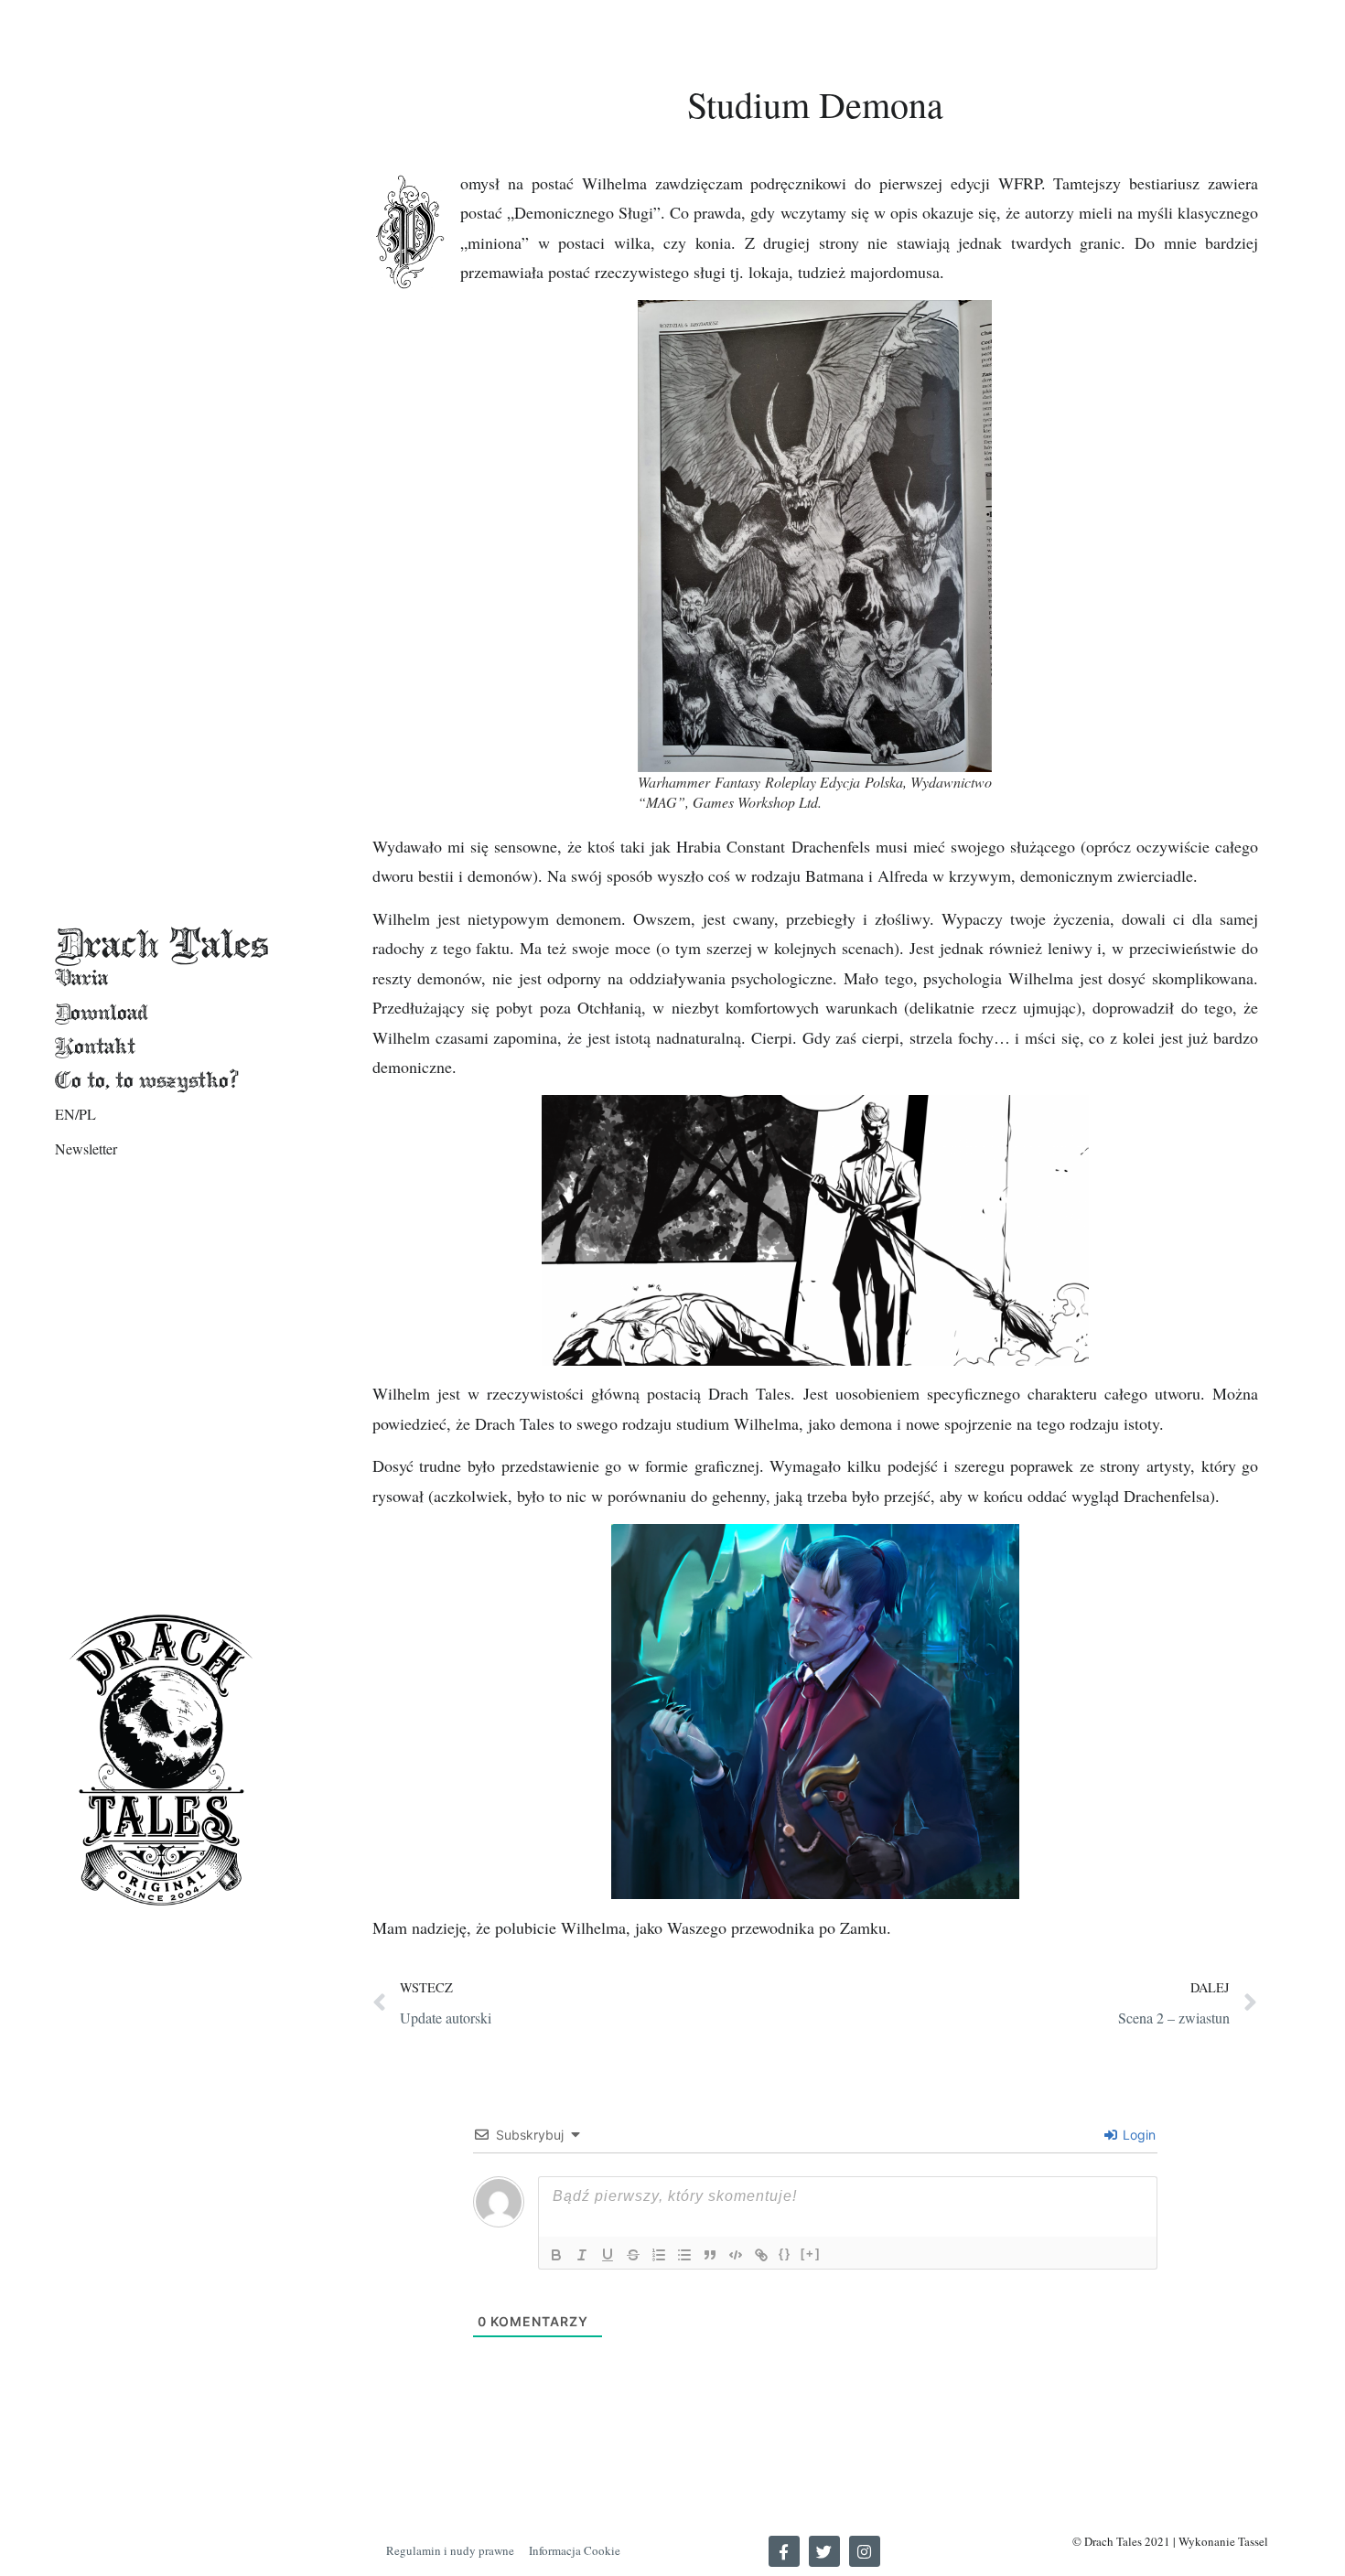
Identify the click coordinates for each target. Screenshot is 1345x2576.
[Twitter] (824, 2551)
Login (1137, 2135)
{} (785, 2254)
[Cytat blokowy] (710, 2255)
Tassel (1253, 2541)
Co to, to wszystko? (147, 1080)
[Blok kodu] (736, 2255)
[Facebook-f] (784, 2551)
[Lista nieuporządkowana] (684, 2255)
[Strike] (633, 2255)
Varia (81, 977)
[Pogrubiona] (556, 2255)
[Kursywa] (582, 2255)
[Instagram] (865, 2551)
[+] (811, 2254)
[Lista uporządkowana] (659, 2255)
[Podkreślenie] (608, 2255)
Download (102, 1012)
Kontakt (95, 1046)
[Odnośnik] (761, 2255)
